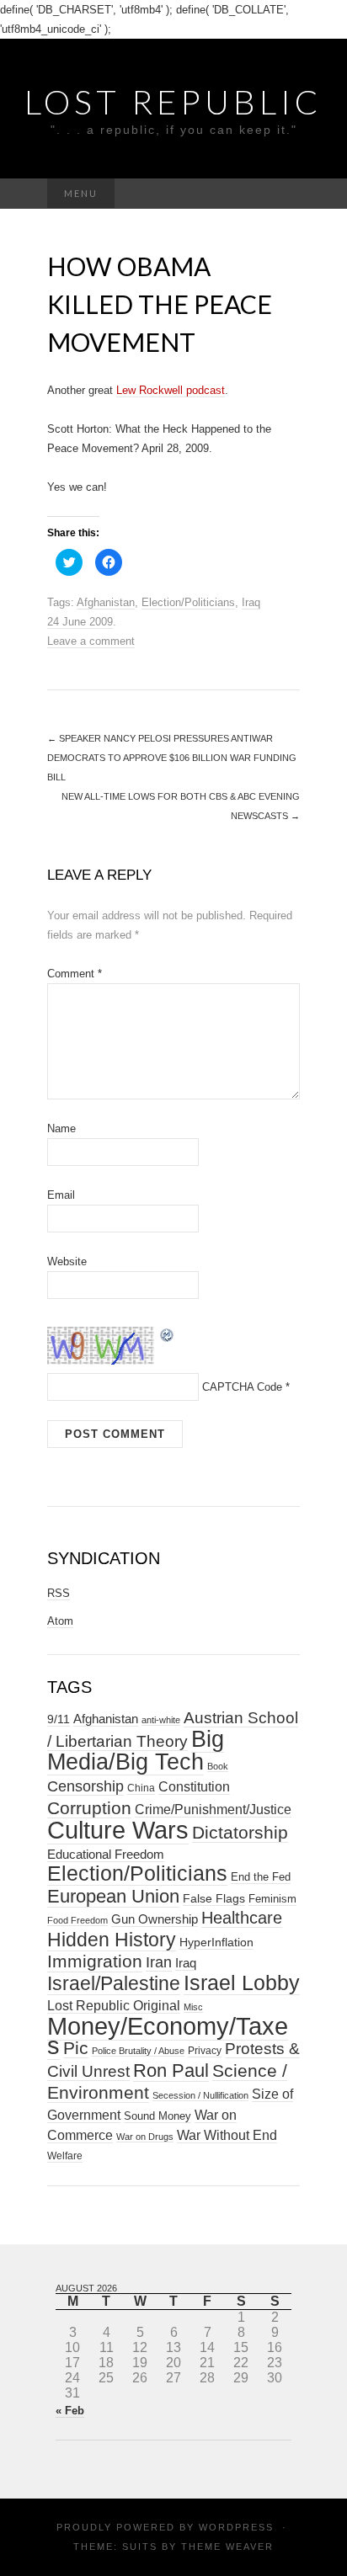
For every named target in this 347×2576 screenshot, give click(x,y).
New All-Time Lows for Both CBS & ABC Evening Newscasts (181, 806)
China (141, 1788)
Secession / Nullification (200, 2095)
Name (61, 1128)
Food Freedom (77, 1920)
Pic (76, 2048)
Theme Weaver (227, 2547)
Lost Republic (173, 102)
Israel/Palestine (114, 1983)
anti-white (161, 1720)
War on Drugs (145, 2137)
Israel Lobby (242, 1983)
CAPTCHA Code (242, 1387)
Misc (193, 2007)
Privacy (205, 2051)
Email (61, 1195)
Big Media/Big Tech (136, 1751)
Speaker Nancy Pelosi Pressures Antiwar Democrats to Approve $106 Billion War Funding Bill (172, 758)
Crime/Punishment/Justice (213, 1810)
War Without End (227, 2135)
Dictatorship (240, 1832)
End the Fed (261, 1877)
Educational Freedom (106, 1854)
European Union (113, 1896)
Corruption (89, 1808)
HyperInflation (216, 1942)
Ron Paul (171, 2070)
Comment (75, 974)
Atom (60, 1621)
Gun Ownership (155, 1919)
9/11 (59, 1719)
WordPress (236, 2527)
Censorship (85, 1786)
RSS (59, 1593)
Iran (159, 1962)
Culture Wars (118, 1830)
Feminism (272, 1899)
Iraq (251, 602)
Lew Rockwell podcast (171, 390)
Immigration (95, 1961)
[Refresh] (168, 1334)
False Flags (214, 1898)
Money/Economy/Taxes (168, 2036)
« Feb (70, 2411)
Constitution (194, 1786)
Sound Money (157, 2116)
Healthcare (242, 1918)
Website (67, 1261)
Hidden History (112, 1940)
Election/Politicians (188, 602)
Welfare (65, 2156)
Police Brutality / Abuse (138, 2051)
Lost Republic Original (114, 2006)
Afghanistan (106, 602)
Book (218, 1766)
